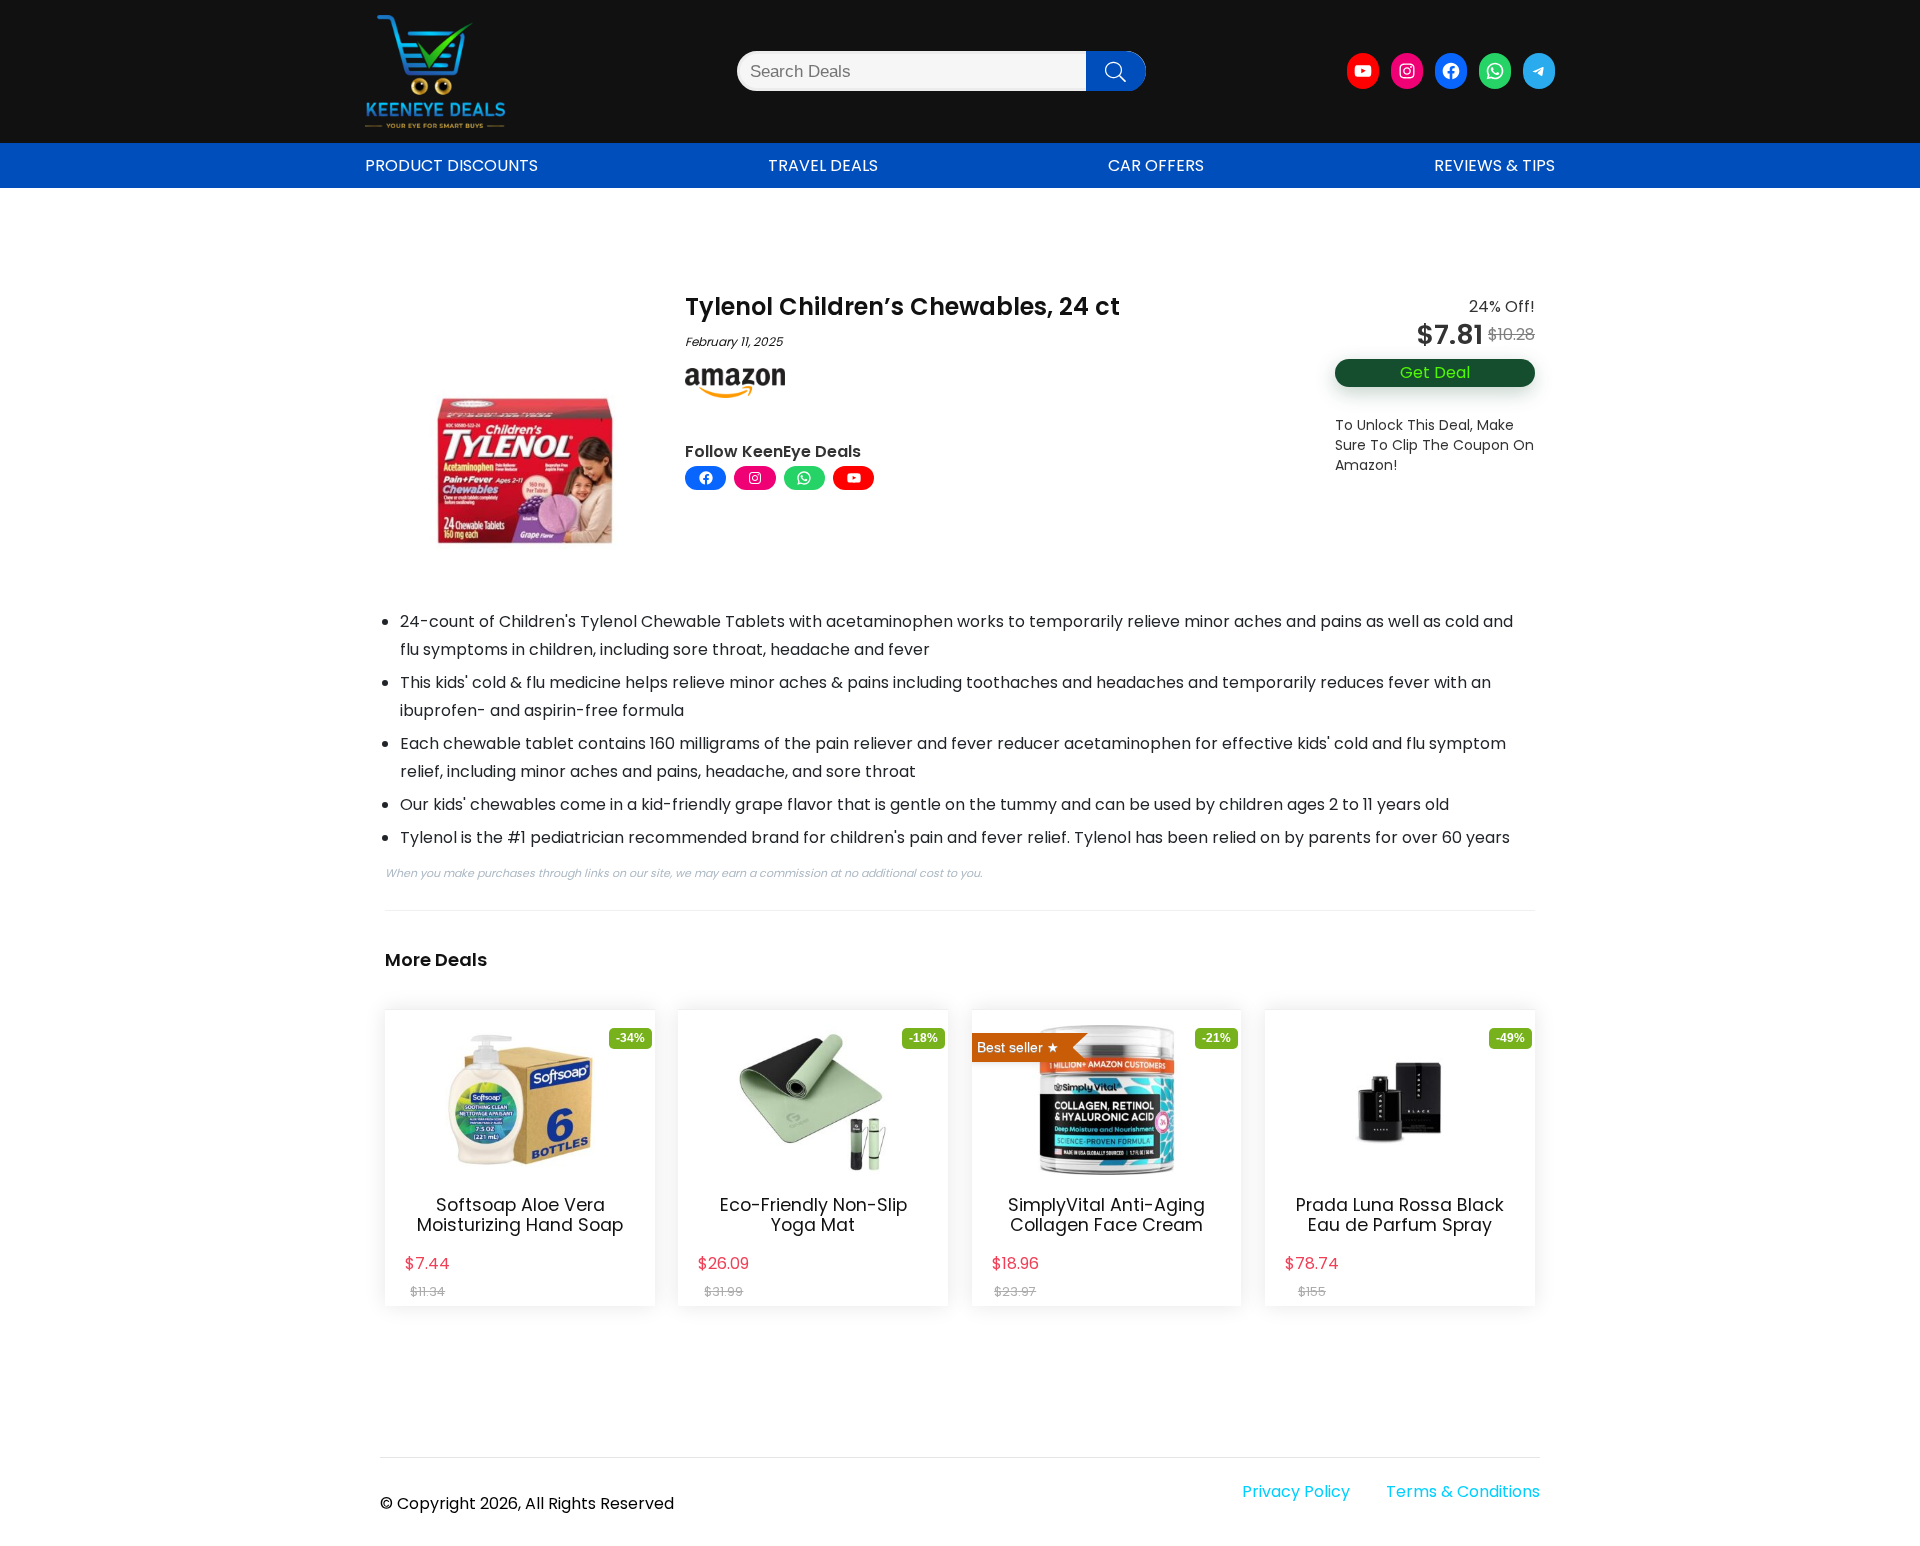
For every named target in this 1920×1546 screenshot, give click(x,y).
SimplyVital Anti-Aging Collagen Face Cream (1106, 1215)
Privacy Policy (1296, 1491)
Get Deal (1435, 372)
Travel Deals (823, 165)
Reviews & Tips (1494, 165)
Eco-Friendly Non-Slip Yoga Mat (813, 1215)
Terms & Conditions (1463, 1491)
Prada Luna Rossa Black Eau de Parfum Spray (1400, 1215)
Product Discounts (451, 165)
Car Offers (1156, 165)
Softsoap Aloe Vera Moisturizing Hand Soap (520, 1215)
